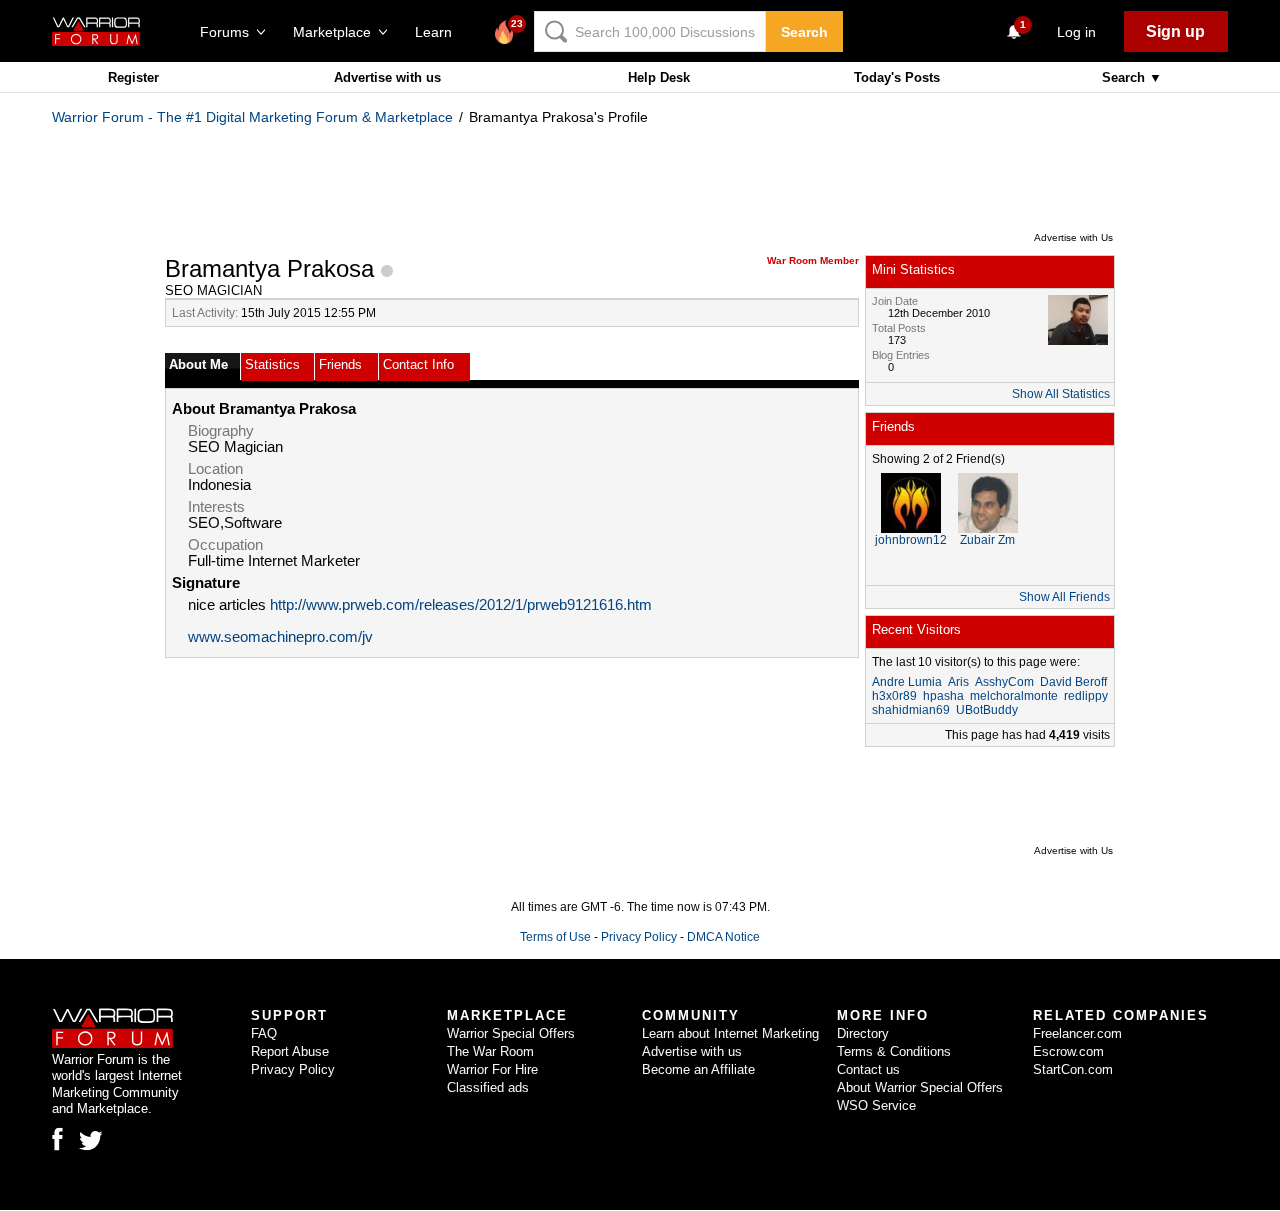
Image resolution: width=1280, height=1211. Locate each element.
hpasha (943, 696)
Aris (958, 682)
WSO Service (876, 1105)
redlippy (1086, 696)
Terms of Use (555, 937)
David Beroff (1073, 682)
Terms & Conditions (894, 1051)
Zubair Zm (987, 540)
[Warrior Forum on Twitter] (91, 1141)
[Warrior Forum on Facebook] (57, 1139)
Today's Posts (897, 77)
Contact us (868, 1069)
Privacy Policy (639, 937)
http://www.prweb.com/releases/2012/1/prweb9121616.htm (461, 605)
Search (804, 32)
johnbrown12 (911, 540)
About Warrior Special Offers (920, 1087)
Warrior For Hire (492, 1069)
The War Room (490, 1051)
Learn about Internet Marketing (730, 1033)
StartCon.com (1073, 1069)
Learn (439, 32)
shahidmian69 (911, 710)
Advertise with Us (1073, 237)
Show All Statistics (1061, 394)
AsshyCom (1004, 682)
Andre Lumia (907, 682)
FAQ (264, 1033)
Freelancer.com (1077, 1033)
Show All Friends (1064, 597)
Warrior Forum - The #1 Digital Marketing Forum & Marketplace (252, 117)
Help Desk (659, 77)
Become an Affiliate (698, 1069)
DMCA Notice (723, 937)
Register (133, 77)
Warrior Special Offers (511, 1033)
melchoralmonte (1014, 696)
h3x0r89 (894, 696)
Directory (863, 1033)
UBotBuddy (987, 710)
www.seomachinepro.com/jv (280, 637)
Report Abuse (290, 1051)
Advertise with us (387, 77)
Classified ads (488, 1087)
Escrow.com (1068, 1051)
